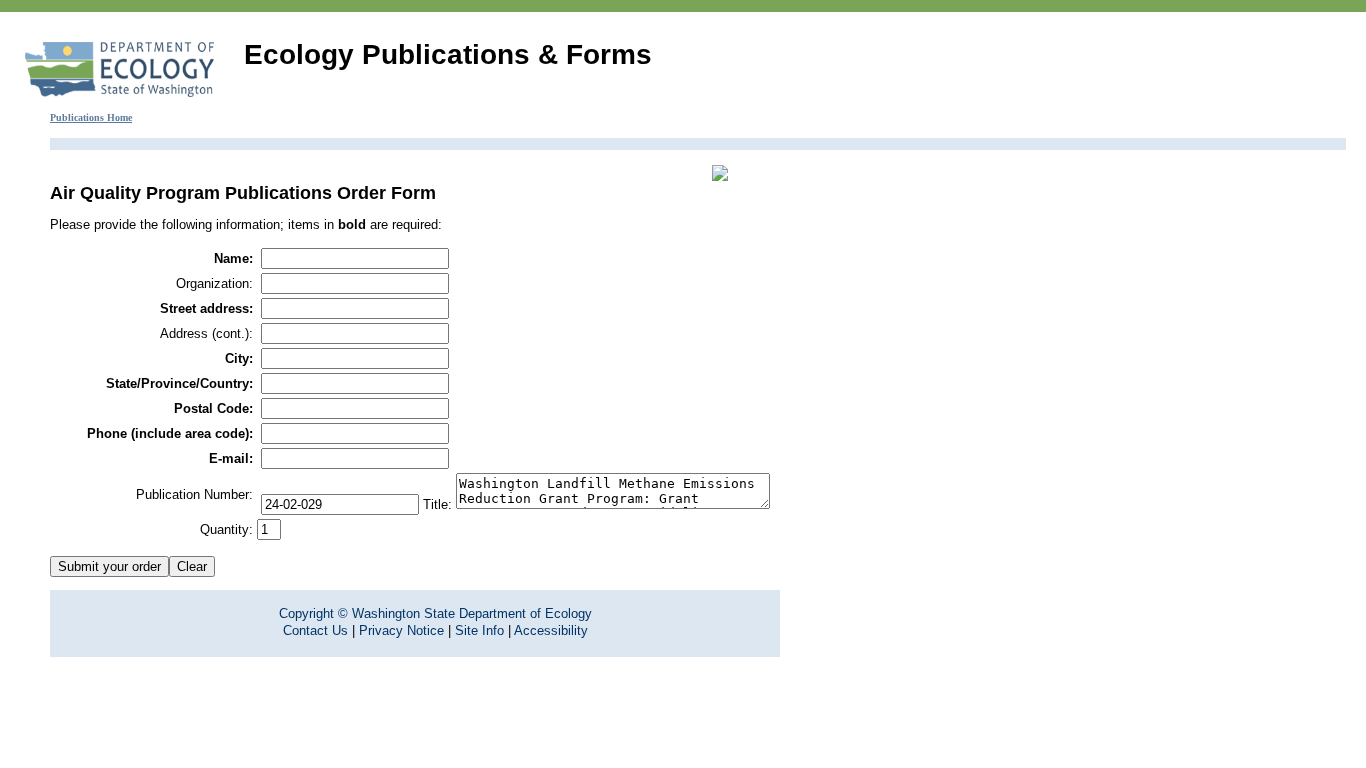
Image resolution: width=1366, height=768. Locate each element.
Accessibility (551, 630)
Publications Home (91, 117)
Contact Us (315, 630)
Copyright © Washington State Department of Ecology (435, 613)
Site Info (479, 630)
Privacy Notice (401, 630)
